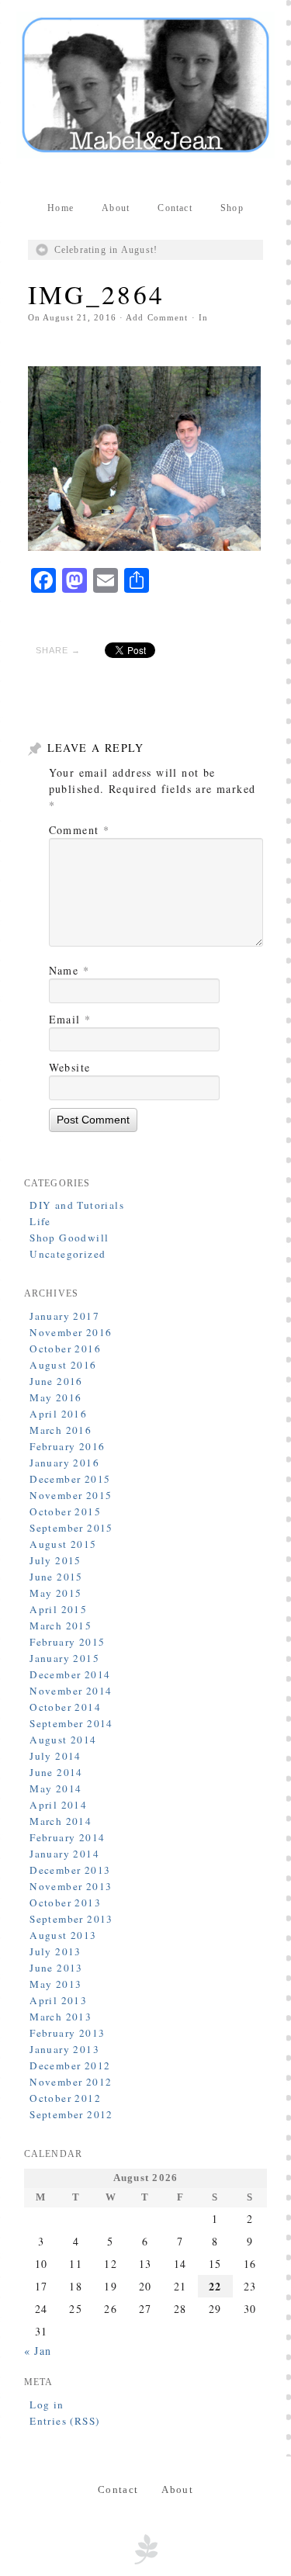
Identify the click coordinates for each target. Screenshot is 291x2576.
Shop (232, 208)
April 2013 (58, 2000)
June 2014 (56, 1772)
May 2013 (55, 1984)
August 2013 (63, 1935)
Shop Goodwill (69, 1238)
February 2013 (67, 2033)
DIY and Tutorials (77, 1205)
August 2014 (63, 1740)
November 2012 (71, 2082)
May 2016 (55, 1397)
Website (70, 1067)
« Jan (38, 2351)
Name (69, 970)
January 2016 (64, 1463)
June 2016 (56, 1381)
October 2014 (65, 1707)
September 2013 (71, 1919)
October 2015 (65, 1511)
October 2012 (65, 2098)
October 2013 (65, 1903)
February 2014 (67, 1837)
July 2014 (55, 1756)
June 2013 (56, 1968)
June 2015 (56, 1577)
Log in (47, 2405)
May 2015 (55, 1593)
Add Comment (157, 317)
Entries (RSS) (64, 2421)
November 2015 (71, 1495)
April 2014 (58, 1805)
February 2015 (67, 1642)
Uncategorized (68, 1254)
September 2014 (71, 1723)
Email (70, 1019)
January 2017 (64, 1316)
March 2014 (61, 1821)
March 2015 (61, 1626)
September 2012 (71, 2114)
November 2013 (71, 1886)
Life (40, 1221)
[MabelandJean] (146, 85)
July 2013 (55, 1951)
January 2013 (64, 2049)
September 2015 (71, 1528)
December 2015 (70, 1479)
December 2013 (70, 1870)
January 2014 (64, 1854)
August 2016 (63, 1365)
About (116, 208)
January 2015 (64, 1658)
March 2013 (61, 2017)
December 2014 (70, 1674)
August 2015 (63, 1544)
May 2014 (55, 1788)
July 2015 (55, 1560)
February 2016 (67, 1446)
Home (61, 208)
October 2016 (65, 1349)
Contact (175, 208)
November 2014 (71, 1691)
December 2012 (70, 2065)
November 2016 (71, 1332)
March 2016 (61, 1430)
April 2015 (58, 1609)
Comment (80, 830)
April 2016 (58, 1414)
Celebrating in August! (106, 250)
